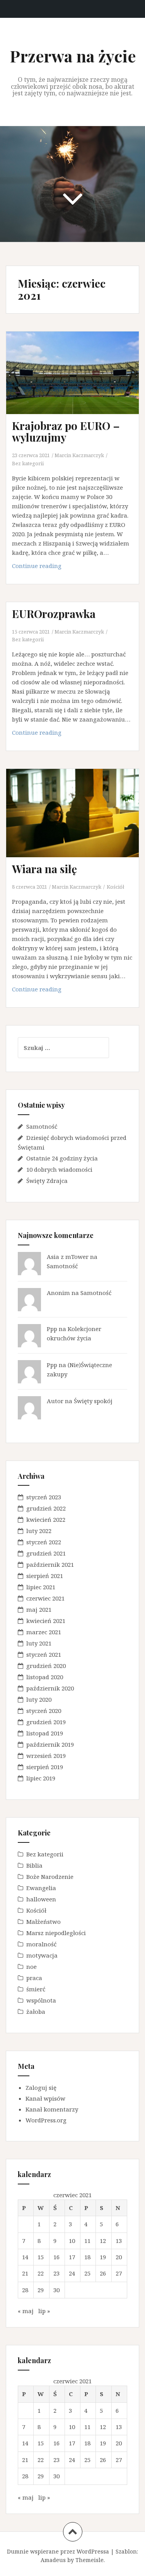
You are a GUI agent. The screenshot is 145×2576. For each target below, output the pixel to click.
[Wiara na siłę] (78, 824)
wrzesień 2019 (46, 1756)
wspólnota (41, 2000)
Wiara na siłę (44, 869)
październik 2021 (50, 1564)
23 (56, 2273)
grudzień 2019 (46, 1722)
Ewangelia (41, 1888)
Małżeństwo (43, 1922)
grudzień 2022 (46, 1508)
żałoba (36, 2011)
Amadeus (53, 2560)
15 (41, 2257)
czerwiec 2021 (45, 1598)
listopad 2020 (45, 1677)
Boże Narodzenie (50, 1877)
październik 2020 (50, 1688)
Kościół (115, 887)
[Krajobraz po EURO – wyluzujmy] (78, 383)
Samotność (42, 1126)
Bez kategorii (28, 463)
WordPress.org (46, 2120)
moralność (41, 1944)
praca (34, 1978)
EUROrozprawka (54, 614)
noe (32, 1967)
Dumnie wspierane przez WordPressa (58, 2551)
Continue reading (52, 568)
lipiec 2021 (41, 1587)
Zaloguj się (41, 2087)
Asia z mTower (68, 1257)
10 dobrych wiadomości (59, 1169)
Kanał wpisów (45, 2098)
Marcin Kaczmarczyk (79, 455)
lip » (44, 2311)
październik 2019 (50, 1744)
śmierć (36, 1989)
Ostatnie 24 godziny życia (62, 1158)
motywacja (42, 1955)
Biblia (34, 1865)
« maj (26, 2311)
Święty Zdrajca (47, 1181)
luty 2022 (39, 1531)
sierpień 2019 (45, 1767)
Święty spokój (93, 1401)
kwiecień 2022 (46, 1519)
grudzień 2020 (46, 1666)
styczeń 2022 (44, 1542)
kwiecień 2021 (46, 1621)
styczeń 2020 (44, 1711)
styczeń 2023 (44, 1497)
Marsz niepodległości (56, 1933)
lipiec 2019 (41, 1778)
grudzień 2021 (46, 1553)
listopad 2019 (45, 1733)
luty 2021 (39, 1643)
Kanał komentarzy (52, 2109)
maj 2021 (39, 1609)
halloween (41, 1899)
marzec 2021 (44, 1632)
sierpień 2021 (45, 1576)
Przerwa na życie (73, 56)
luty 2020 (39, 1699)
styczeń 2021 (44, 1654)
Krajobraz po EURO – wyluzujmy (66, 432)
